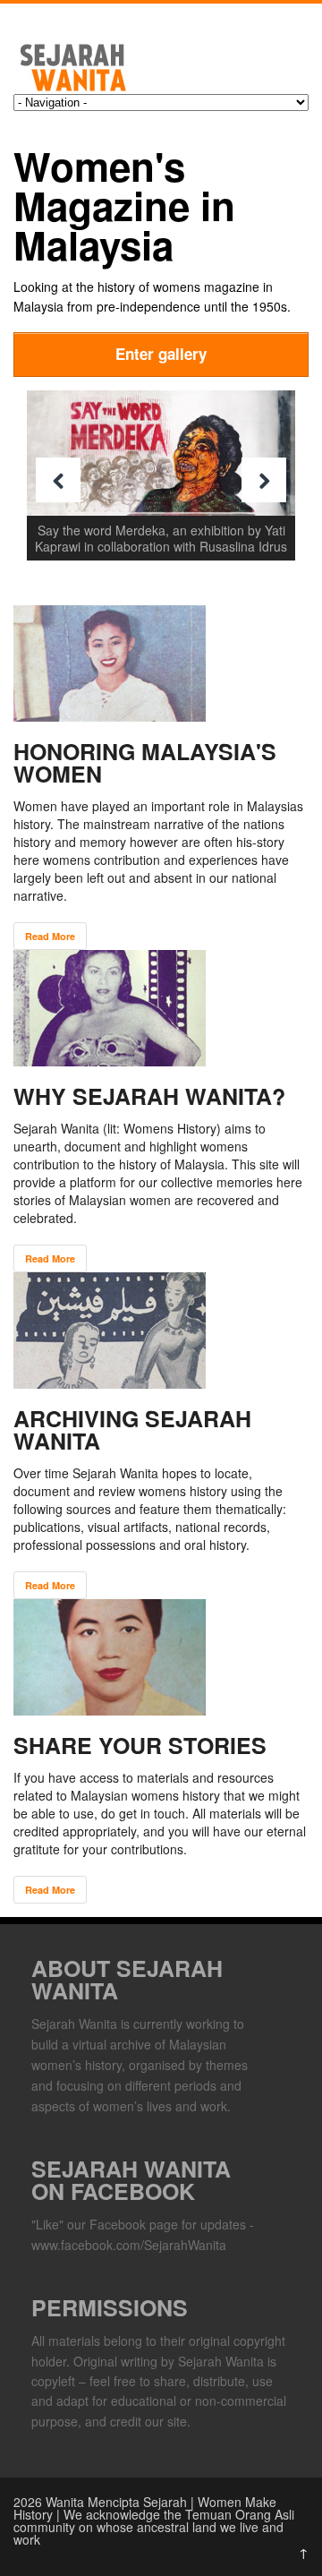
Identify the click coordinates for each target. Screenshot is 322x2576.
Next (264, 480)
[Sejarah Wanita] (112, 88)
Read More (50, 936)
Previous (58, 480)
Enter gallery (161, 354)
